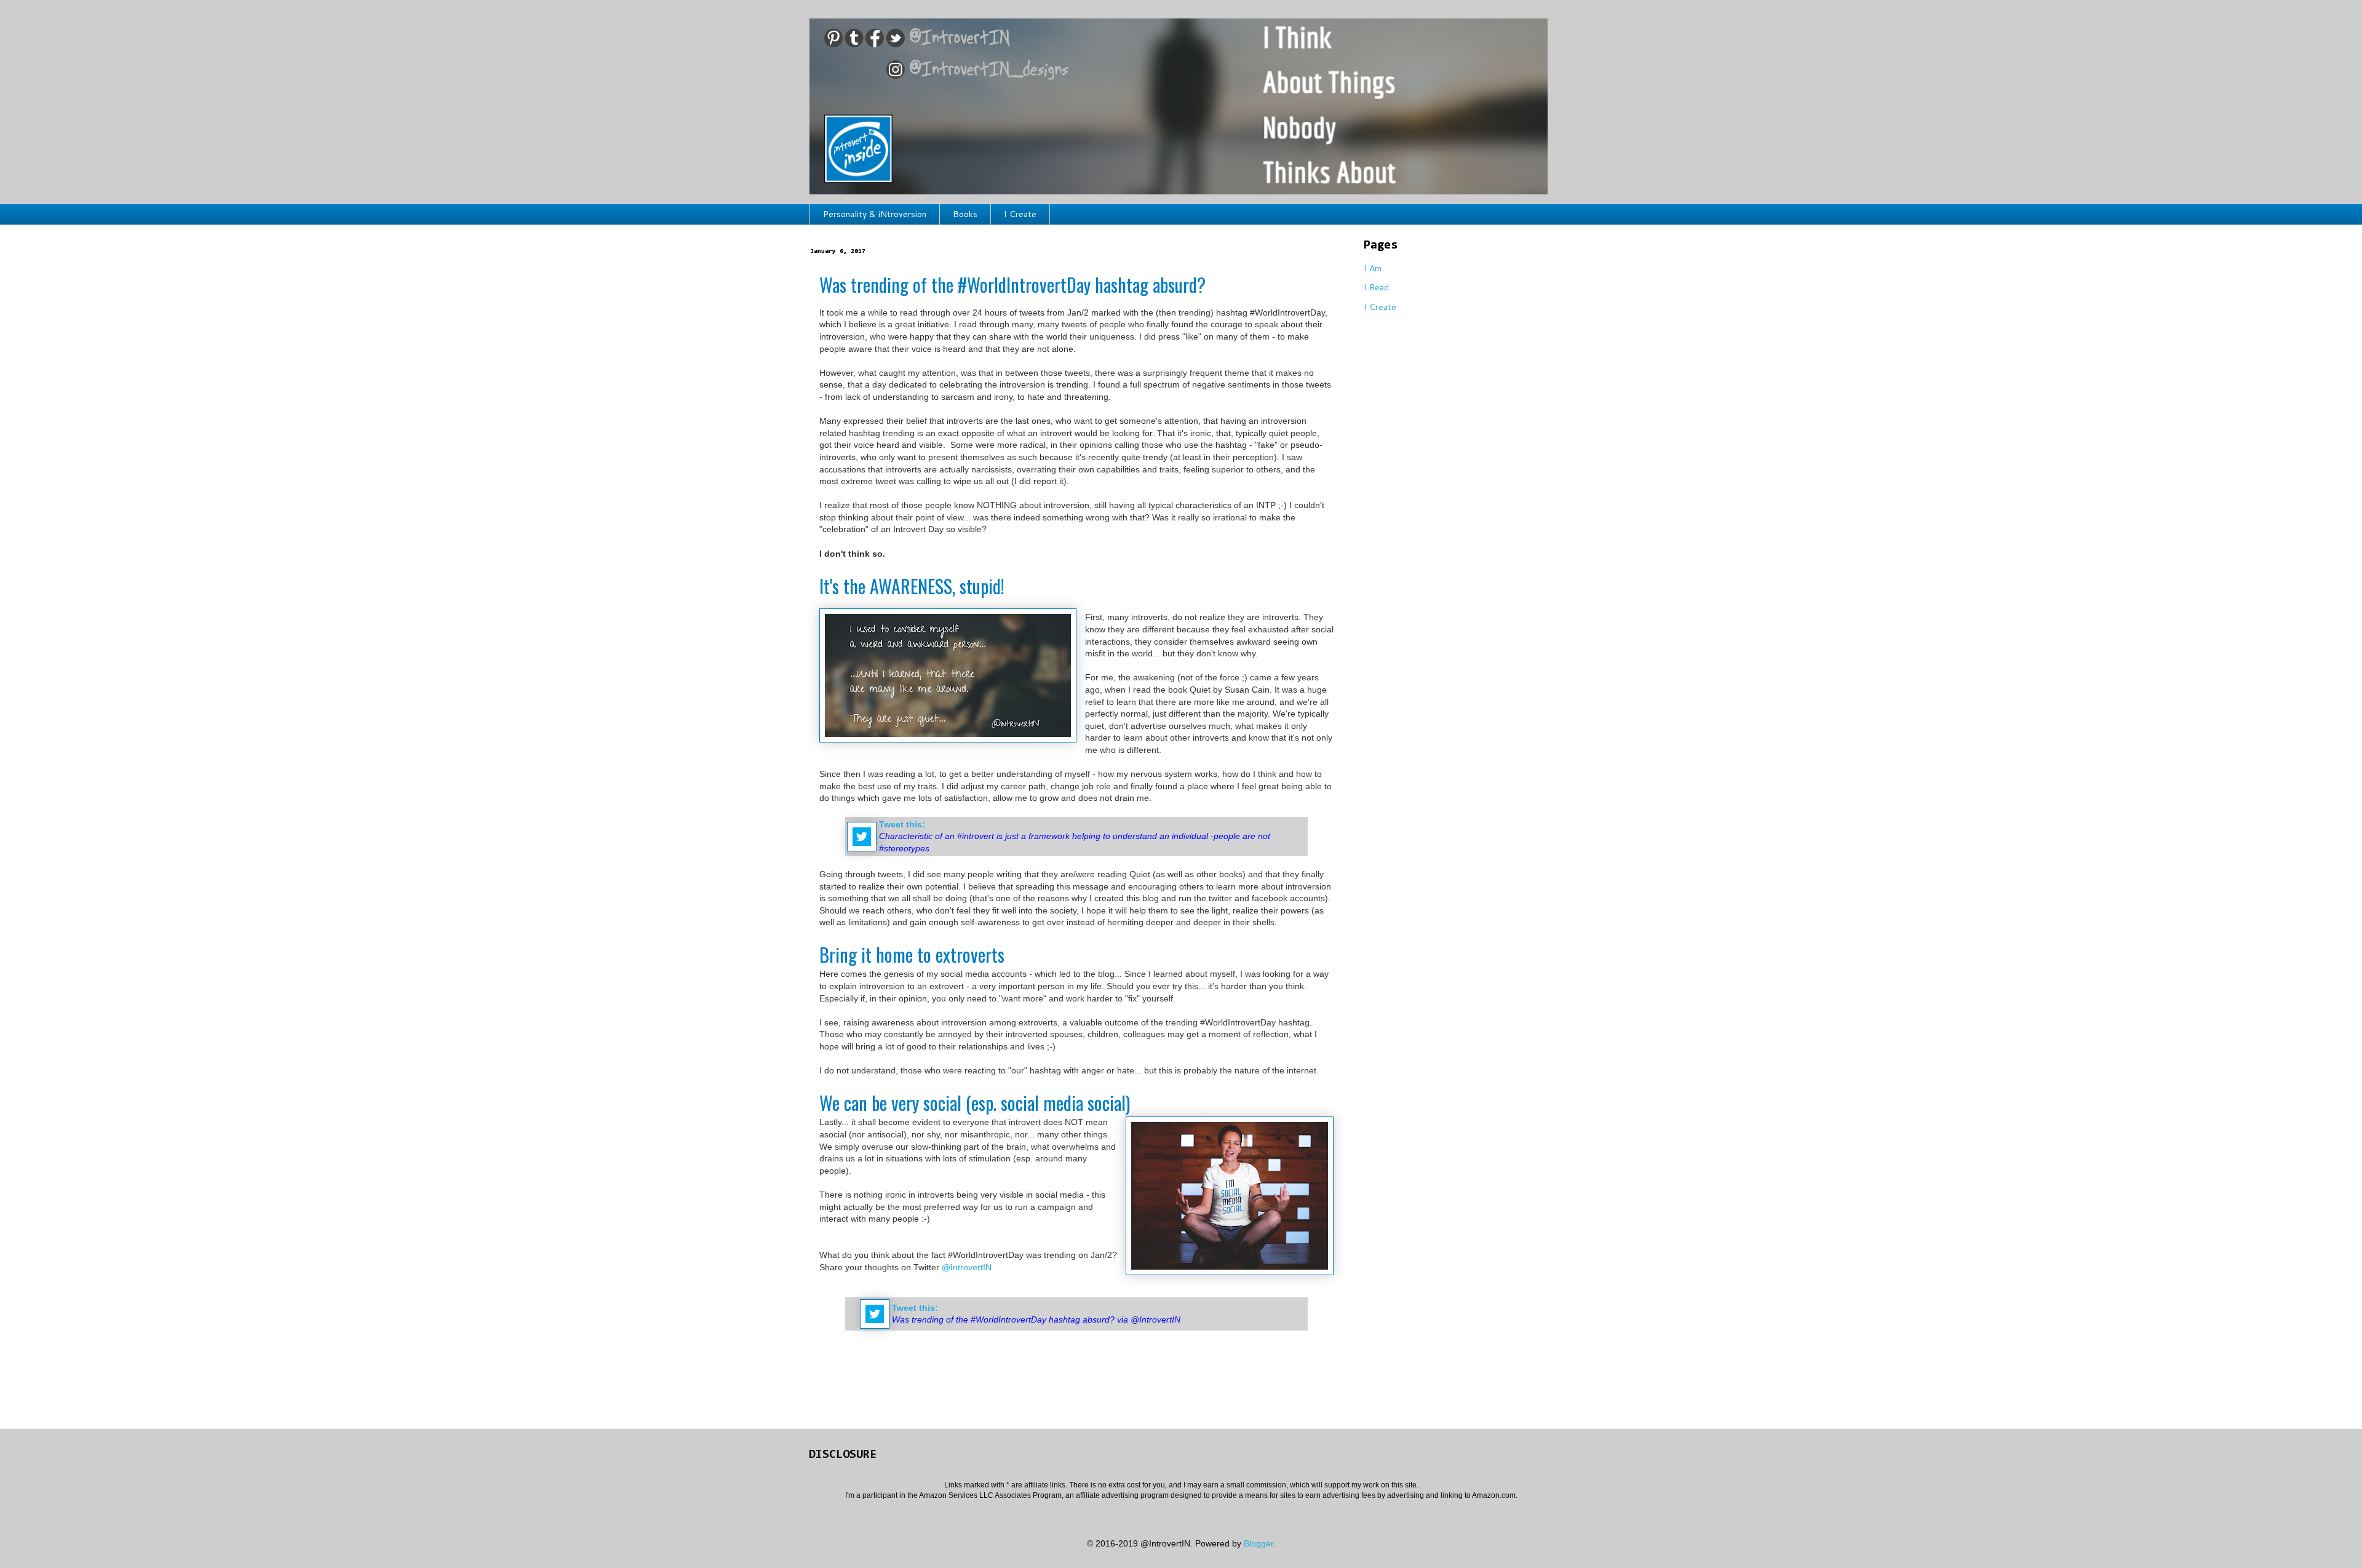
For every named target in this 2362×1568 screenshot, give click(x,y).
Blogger (1259, 1543)
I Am (1373, 268)
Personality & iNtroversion (875, 214)
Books (965, 214)
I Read (1376, 287)
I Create (1020, 214)
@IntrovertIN (967, 1267)
